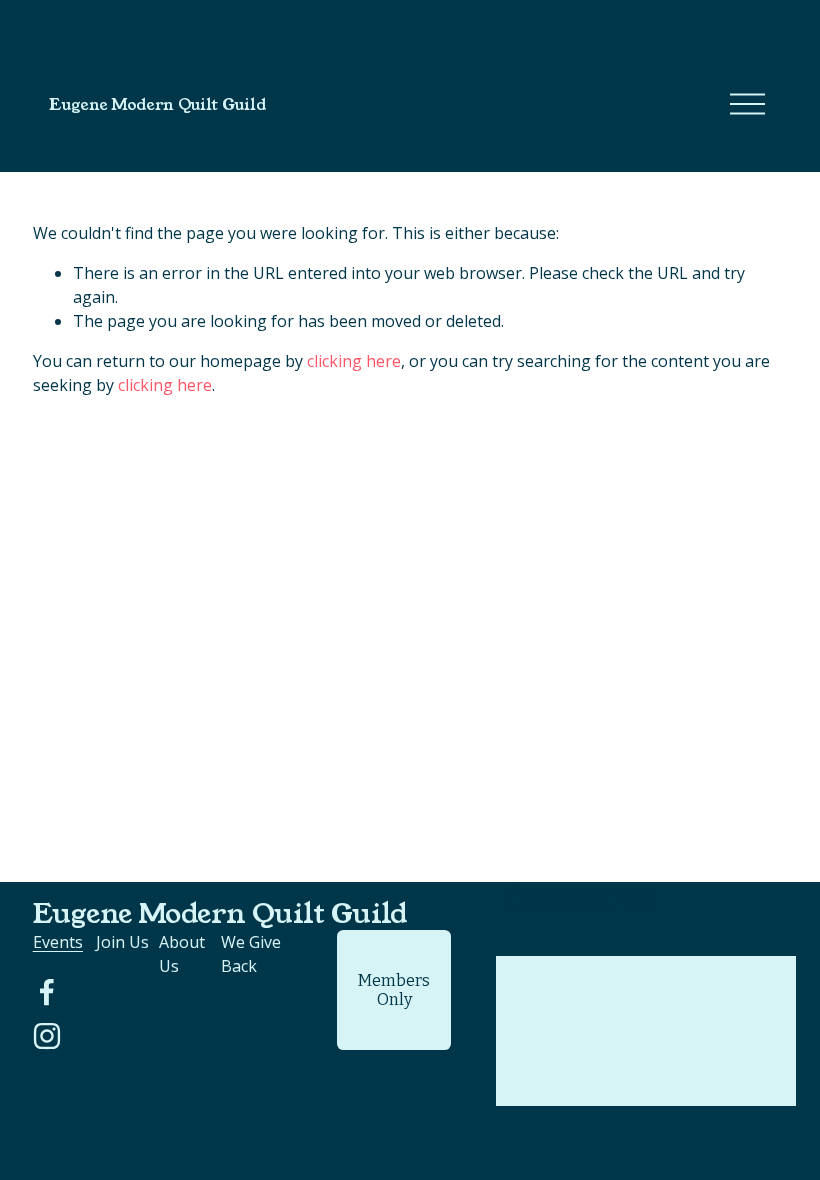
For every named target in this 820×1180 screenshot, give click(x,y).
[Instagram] (47, 1036)
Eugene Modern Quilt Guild (157, 104)
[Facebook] (47, 992)
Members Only (394, 990)
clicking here (354, 361)
